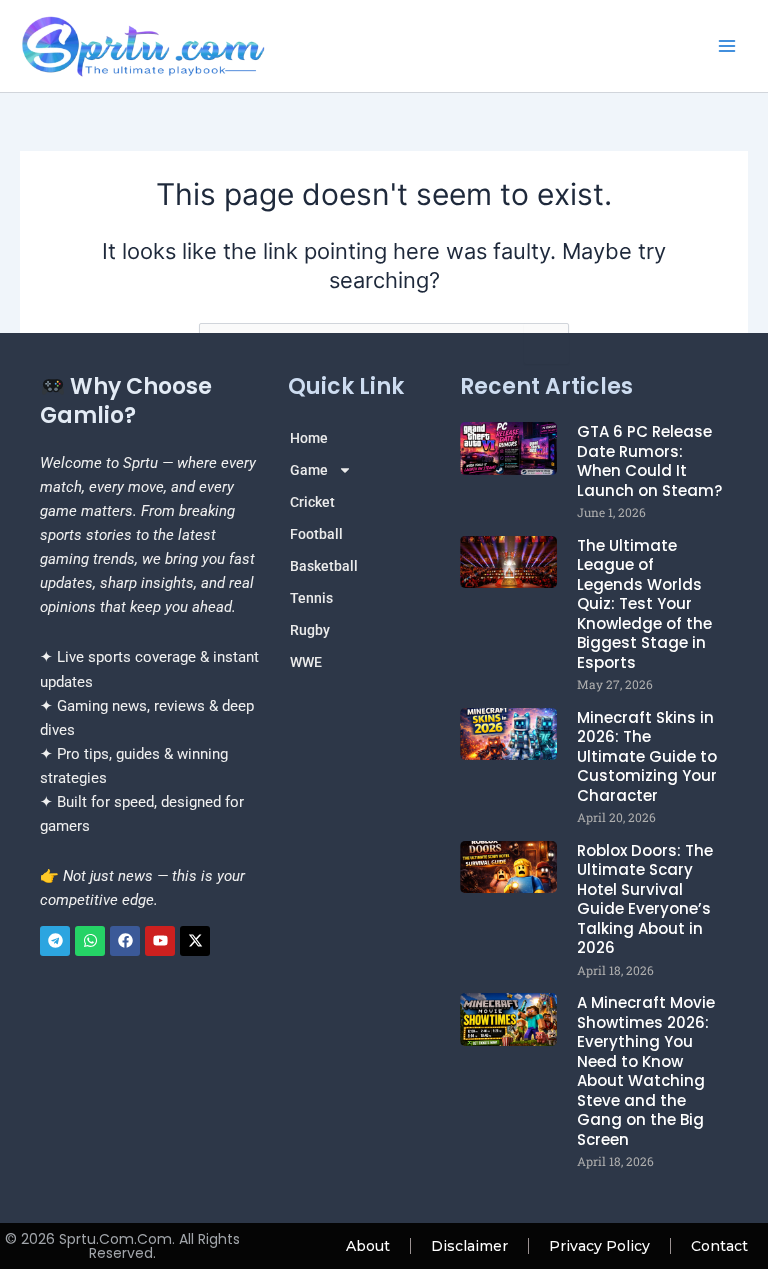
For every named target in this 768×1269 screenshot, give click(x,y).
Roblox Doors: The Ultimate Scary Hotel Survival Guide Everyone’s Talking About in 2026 (645, 899)
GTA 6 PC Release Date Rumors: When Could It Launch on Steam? (649, 461)
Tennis (311, 598)
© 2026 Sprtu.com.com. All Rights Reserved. (122, 1246)
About (368, 1246)
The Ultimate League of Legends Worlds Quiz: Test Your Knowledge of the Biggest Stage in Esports (644, 604)
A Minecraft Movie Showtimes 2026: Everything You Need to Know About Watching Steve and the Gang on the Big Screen (646, 1071)
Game (309, 470)
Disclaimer (469, 1246)
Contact (719, 1246)
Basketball (324, 566)
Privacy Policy (599, 1246)
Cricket (312, 502)
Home (309, 438)
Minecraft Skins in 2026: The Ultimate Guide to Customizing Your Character (647, 756)
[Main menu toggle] (727, 46)
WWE (306, 662)
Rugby (310, 630)
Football (316, 534)
